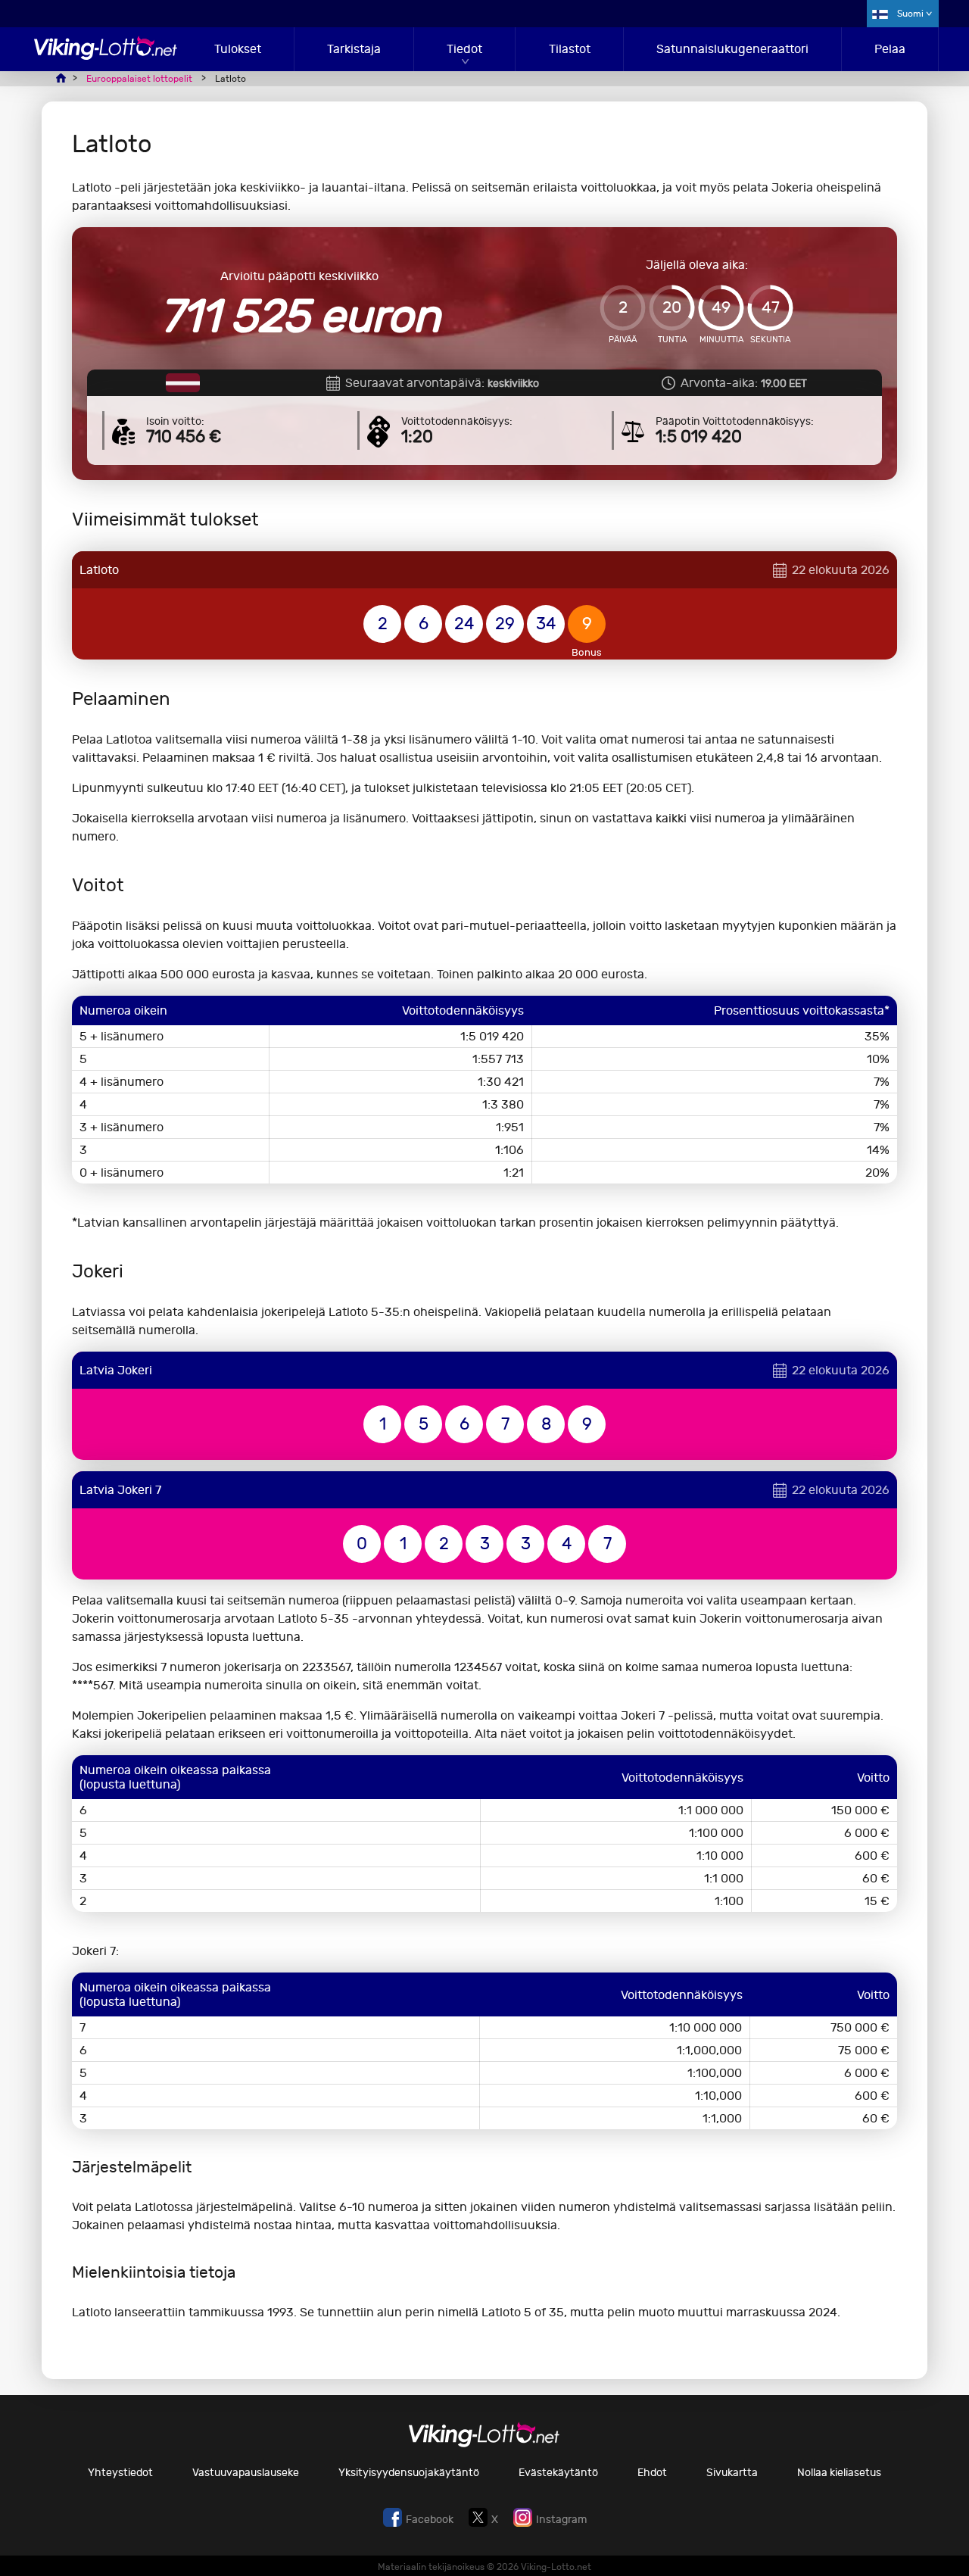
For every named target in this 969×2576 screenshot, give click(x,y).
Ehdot (652, 2473)
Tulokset (238, 49)
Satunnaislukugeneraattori (732, 49)
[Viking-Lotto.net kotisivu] (106, 56)
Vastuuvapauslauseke (246, 2473)
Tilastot (570, 49)
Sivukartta (732, 2473)
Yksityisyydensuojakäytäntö (409, 2473)
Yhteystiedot (120, 2473)
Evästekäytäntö (558, 2473)
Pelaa (890, 49)
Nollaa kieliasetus (839, 2473)
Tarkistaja (354, 49)
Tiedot (464, 49)
